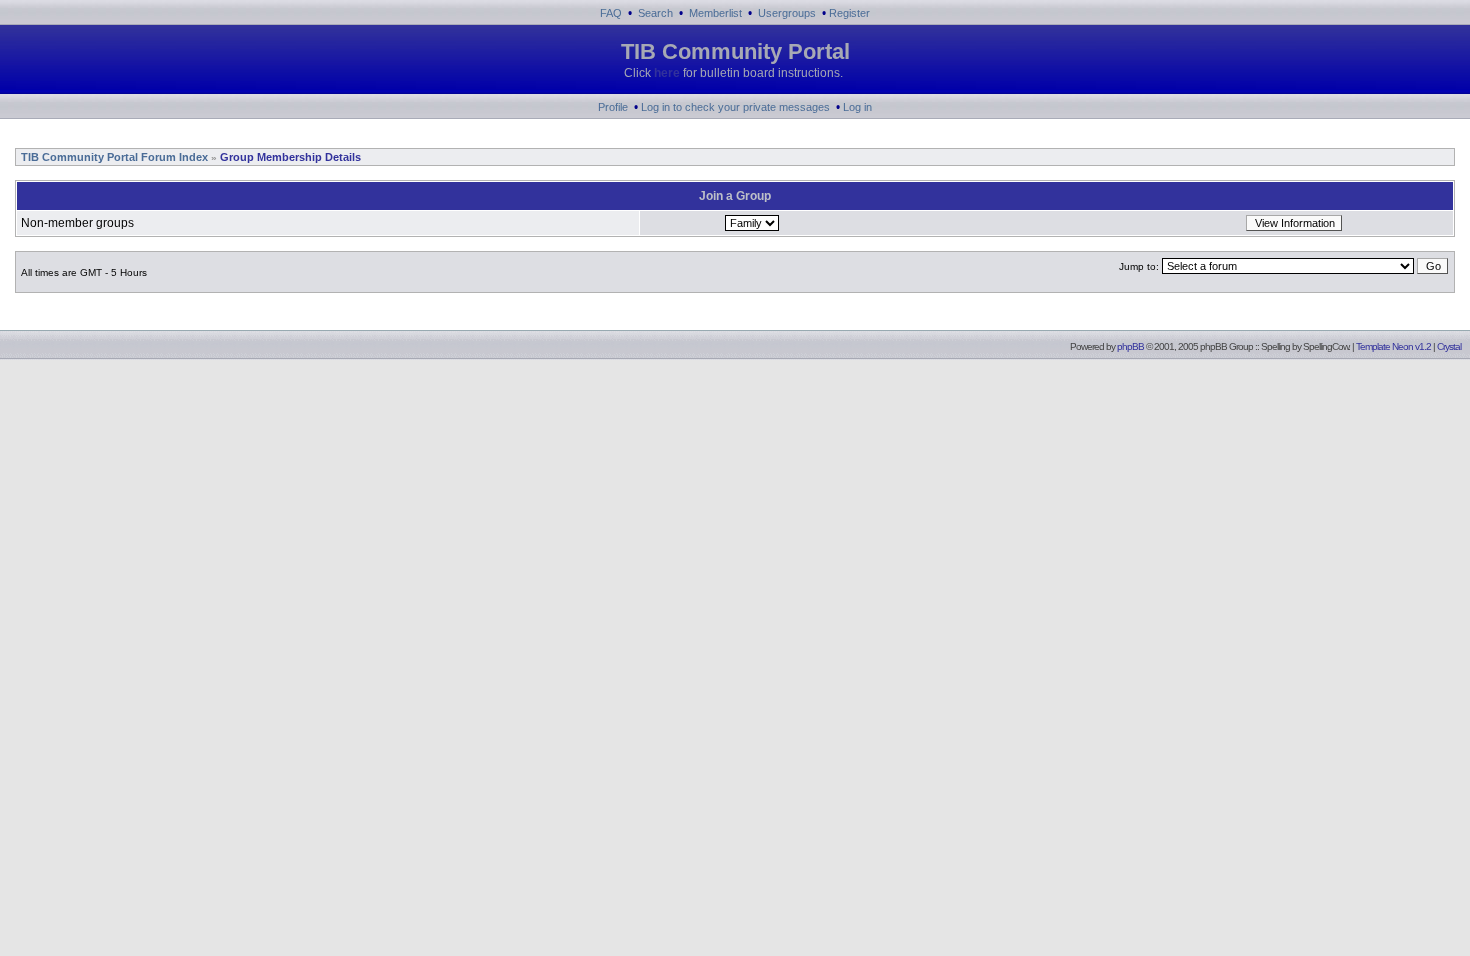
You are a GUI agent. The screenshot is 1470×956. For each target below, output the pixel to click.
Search (655, 13)
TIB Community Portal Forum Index (113, 157)
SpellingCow (1325, 346)
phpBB (1130, 346)
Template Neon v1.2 (1393, 346)
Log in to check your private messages (735, 107)
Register (849, 13)
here (667, 73)
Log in (857, 107)
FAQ (611, 13)
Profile (613, 107)
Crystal (1449, 346)
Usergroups (787, 13)
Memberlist (715, 13)
